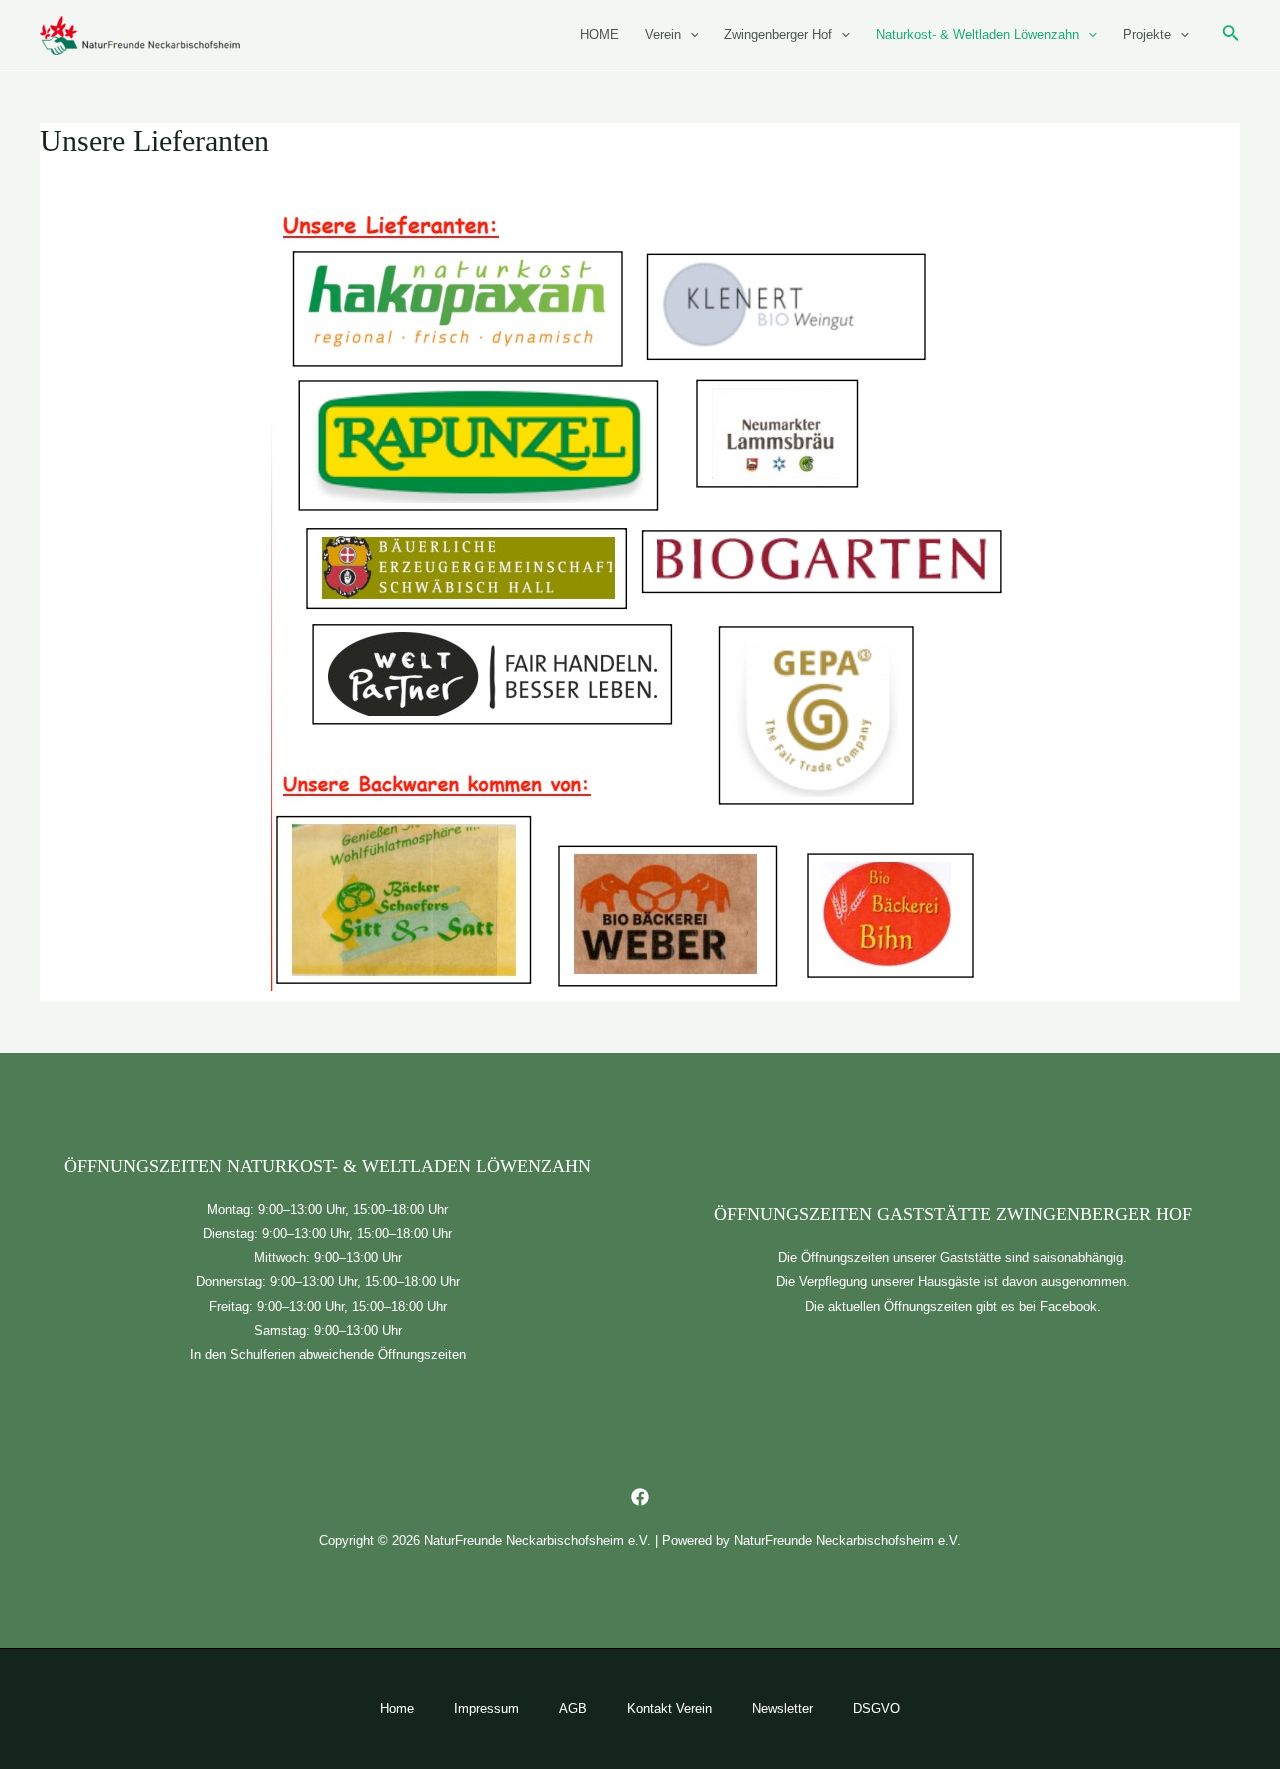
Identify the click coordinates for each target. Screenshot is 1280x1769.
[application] (690, 35)
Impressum (486, 1708)
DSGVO (876, 1708)
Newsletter (782, 1708)
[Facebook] (640, 1497)
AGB (573, 1708)
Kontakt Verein (669, 1708)
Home (397, 1708)
